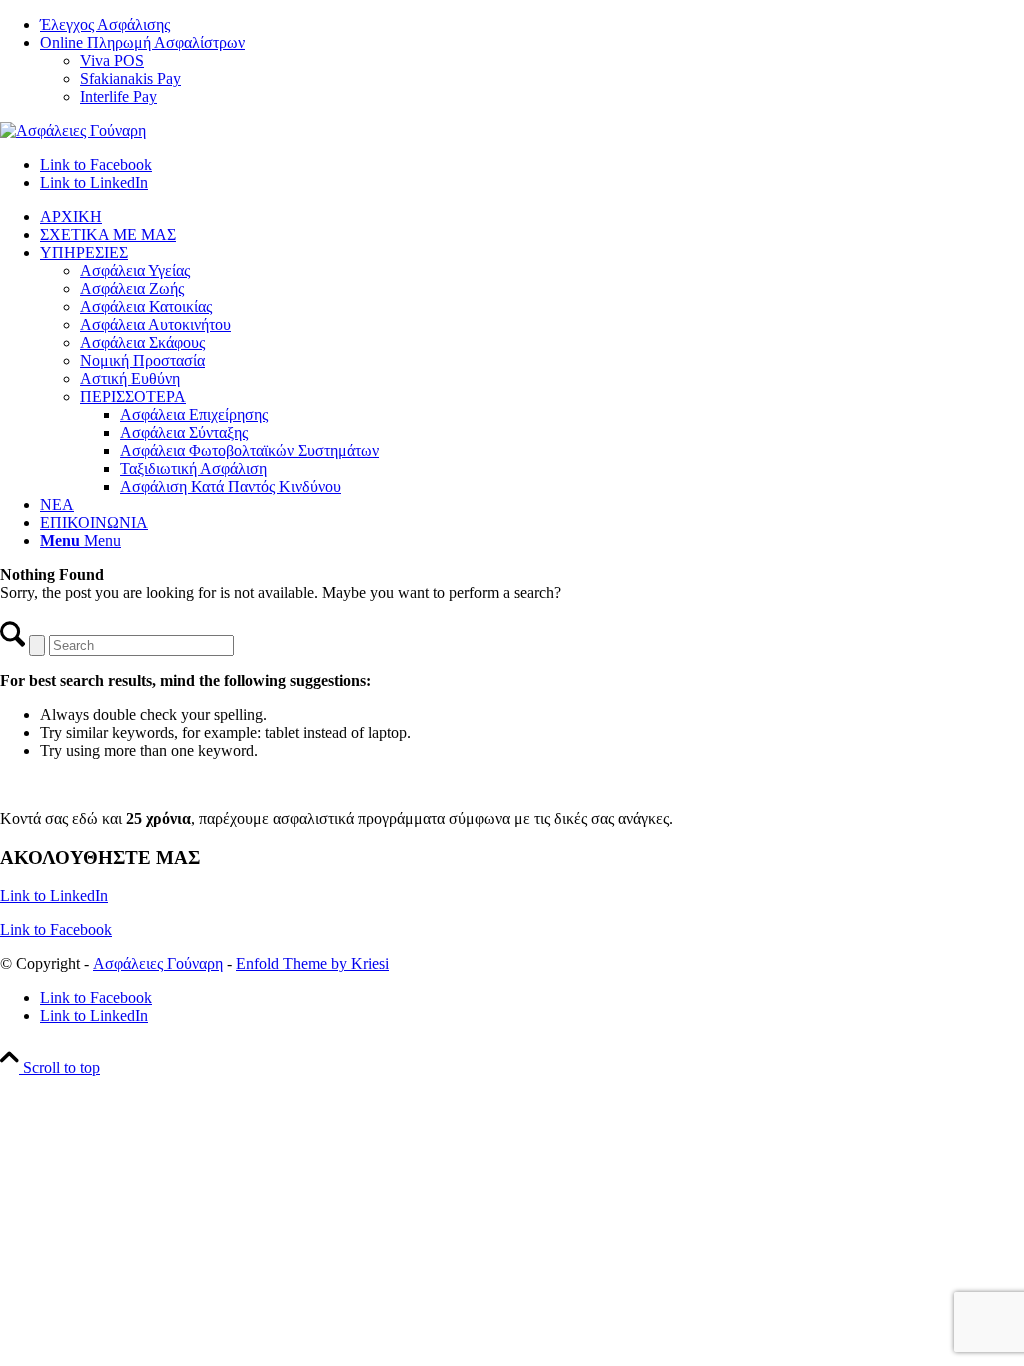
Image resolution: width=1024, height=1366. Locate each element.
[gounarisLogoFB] (73, 130)
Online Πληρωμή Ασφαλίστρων (142, 42)
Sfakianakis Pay (130, 78)
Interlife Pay (118, 96)
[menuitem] (532, 25)
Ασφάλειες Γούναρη (158, 963)
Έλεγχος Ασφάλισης (105, 24)
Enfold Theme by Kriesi (312, 963)
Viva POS (112, 60)
